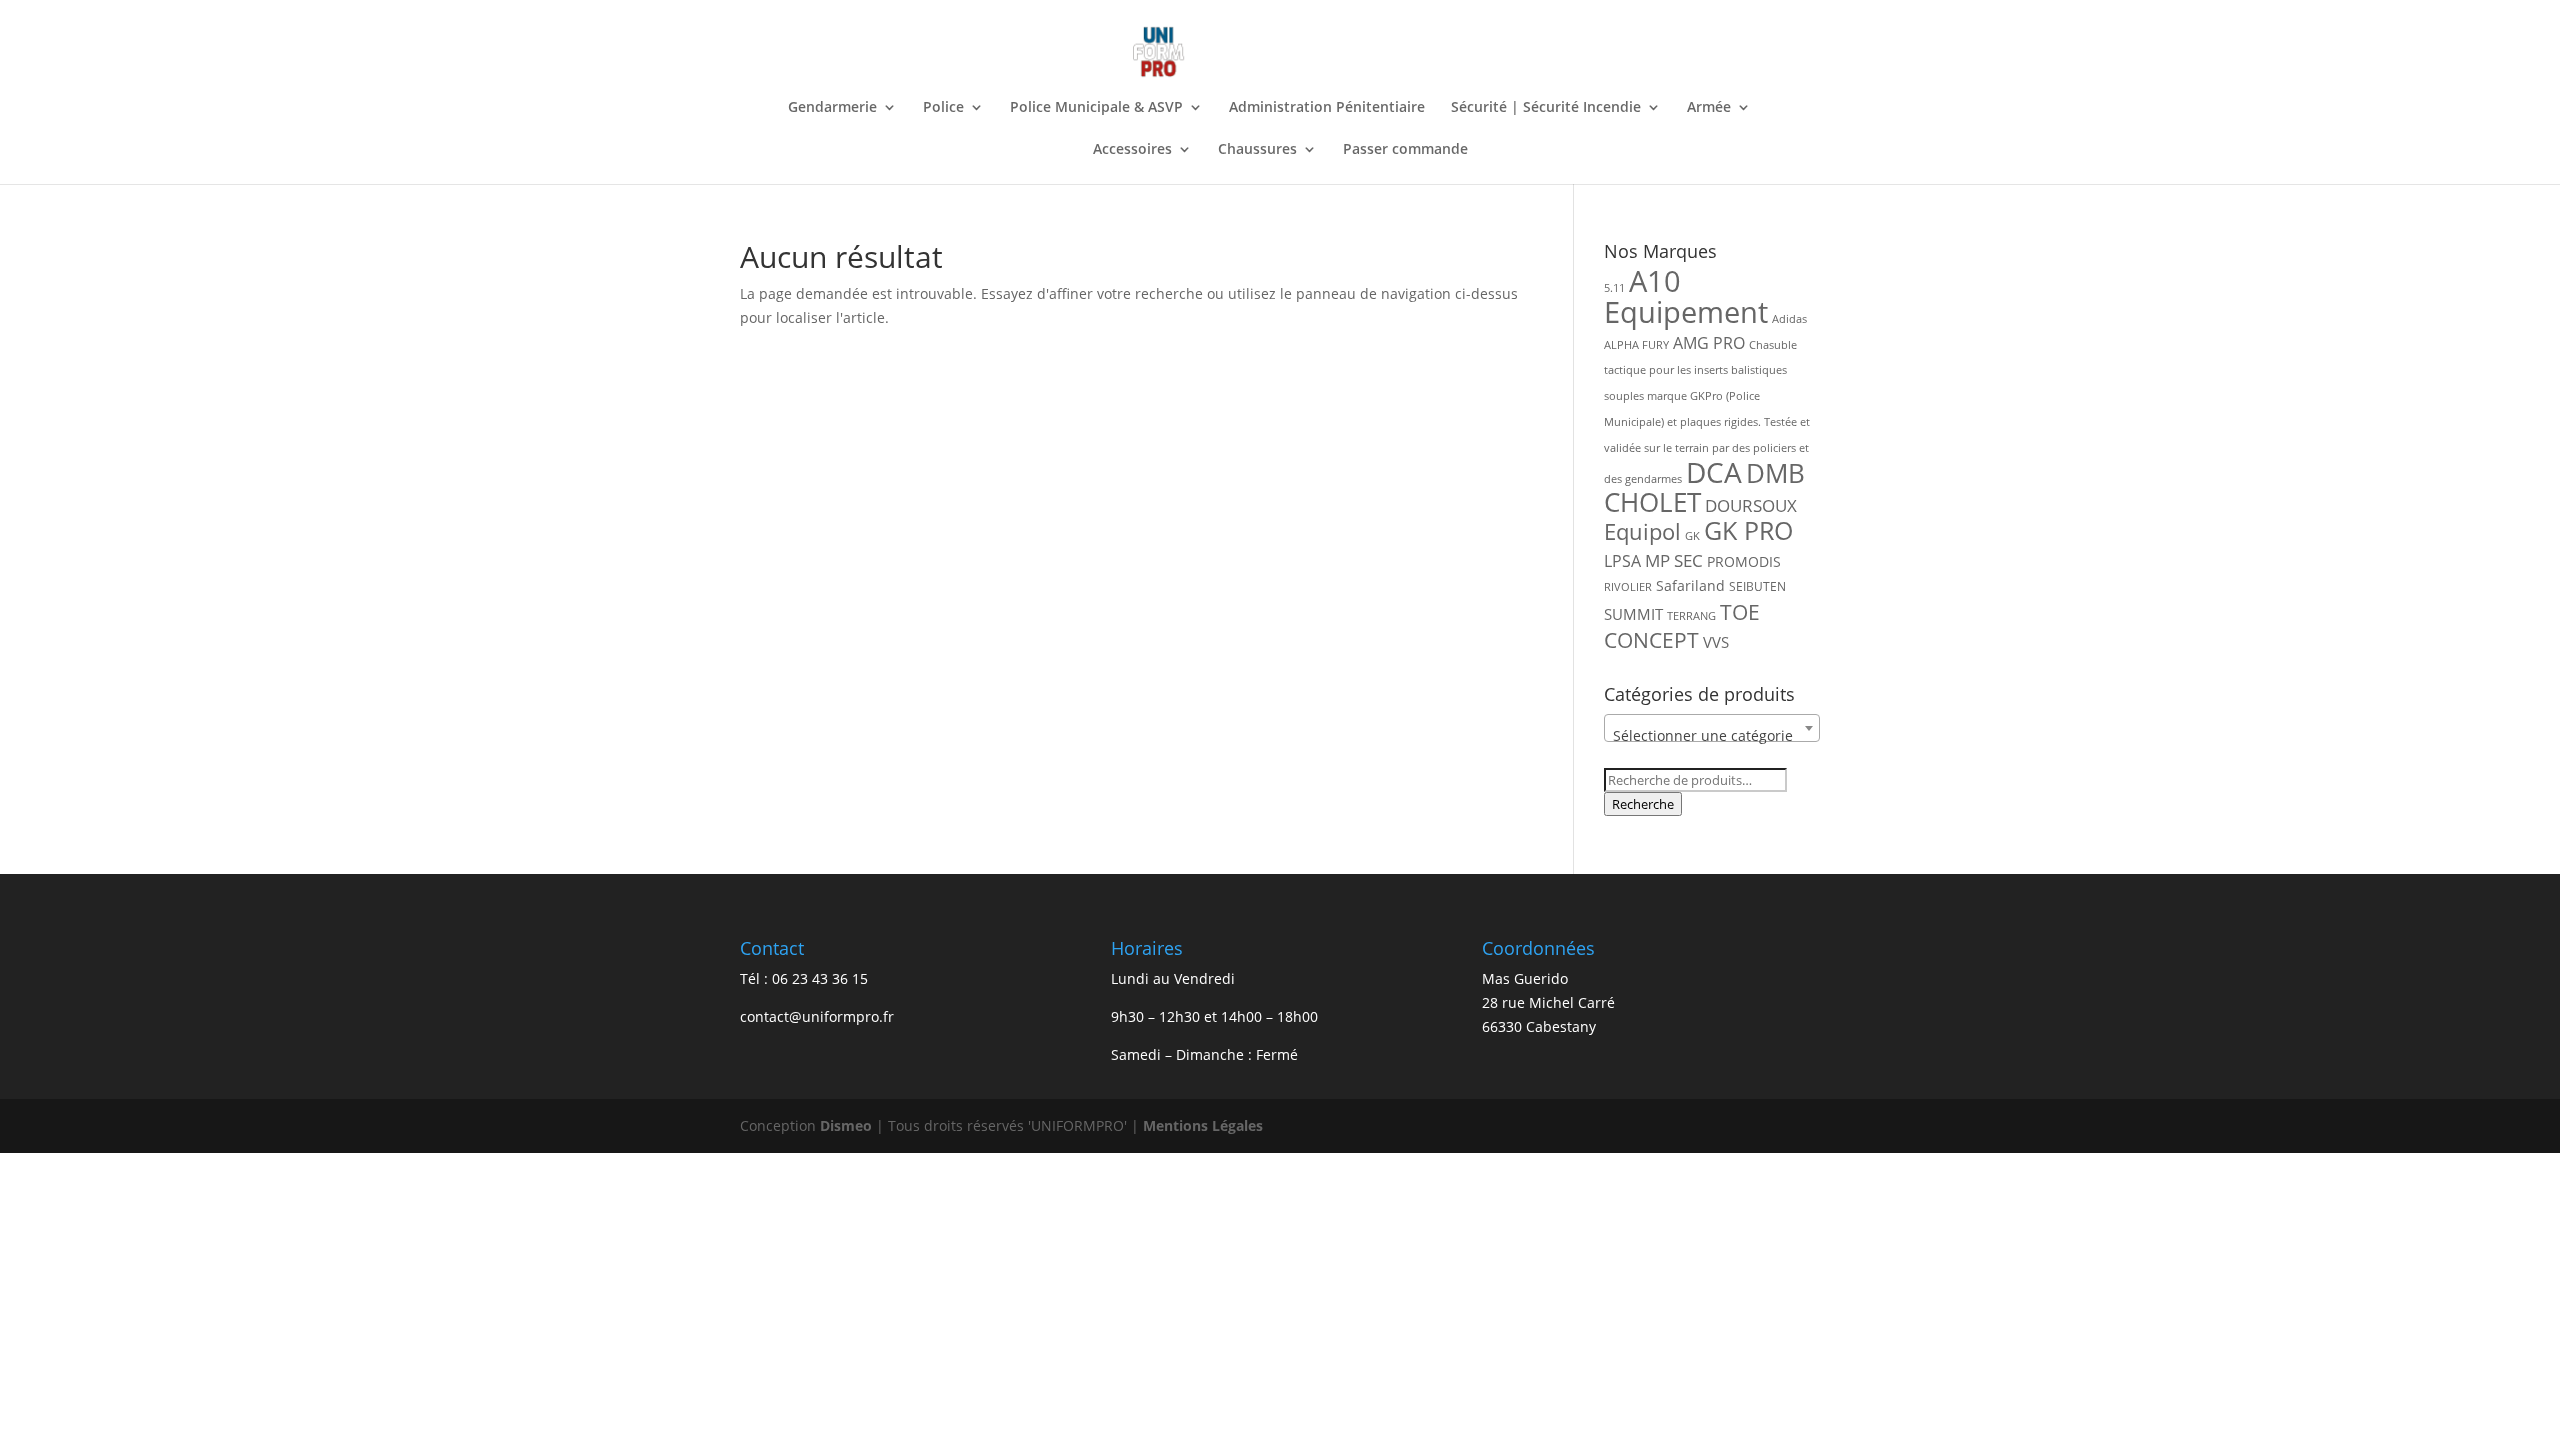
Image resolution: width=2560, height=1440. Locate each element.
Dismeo (846, 1125)
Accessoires (1132, 150)
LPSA (1622, 561)
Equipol (1642, 531)
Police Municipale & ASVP (1096, 108)
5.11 (1614, 288)
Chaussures (1257, 150)
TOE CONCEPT (1682, 626)
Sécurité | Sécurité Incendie (1546, 108)
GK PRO (1748, 530)
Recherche (1643, 804)
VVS (1716, 642)
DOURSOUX (1751, 505)
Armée (1709, 108)
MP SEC (1674, 560)
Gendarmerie (832, 108)
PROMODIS (1744, 561)
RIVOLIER (1628, 587)
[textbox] (1712, 736)
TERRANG (1691, 616)
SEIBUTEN (1757, 586)
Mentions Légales (1203, 1125)
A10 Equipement (1686, 296)
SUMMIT (1633, 614)
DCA (1714, 472)
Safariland (1690, 585)
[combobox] (1712, 728)
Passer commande (1405, 150)
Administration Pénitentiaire (1327, 108)
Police (943, 108)
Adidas (1789, 319)
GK (1692, 536)
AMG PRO (1709, 343)
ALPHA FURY (1636, 345)
